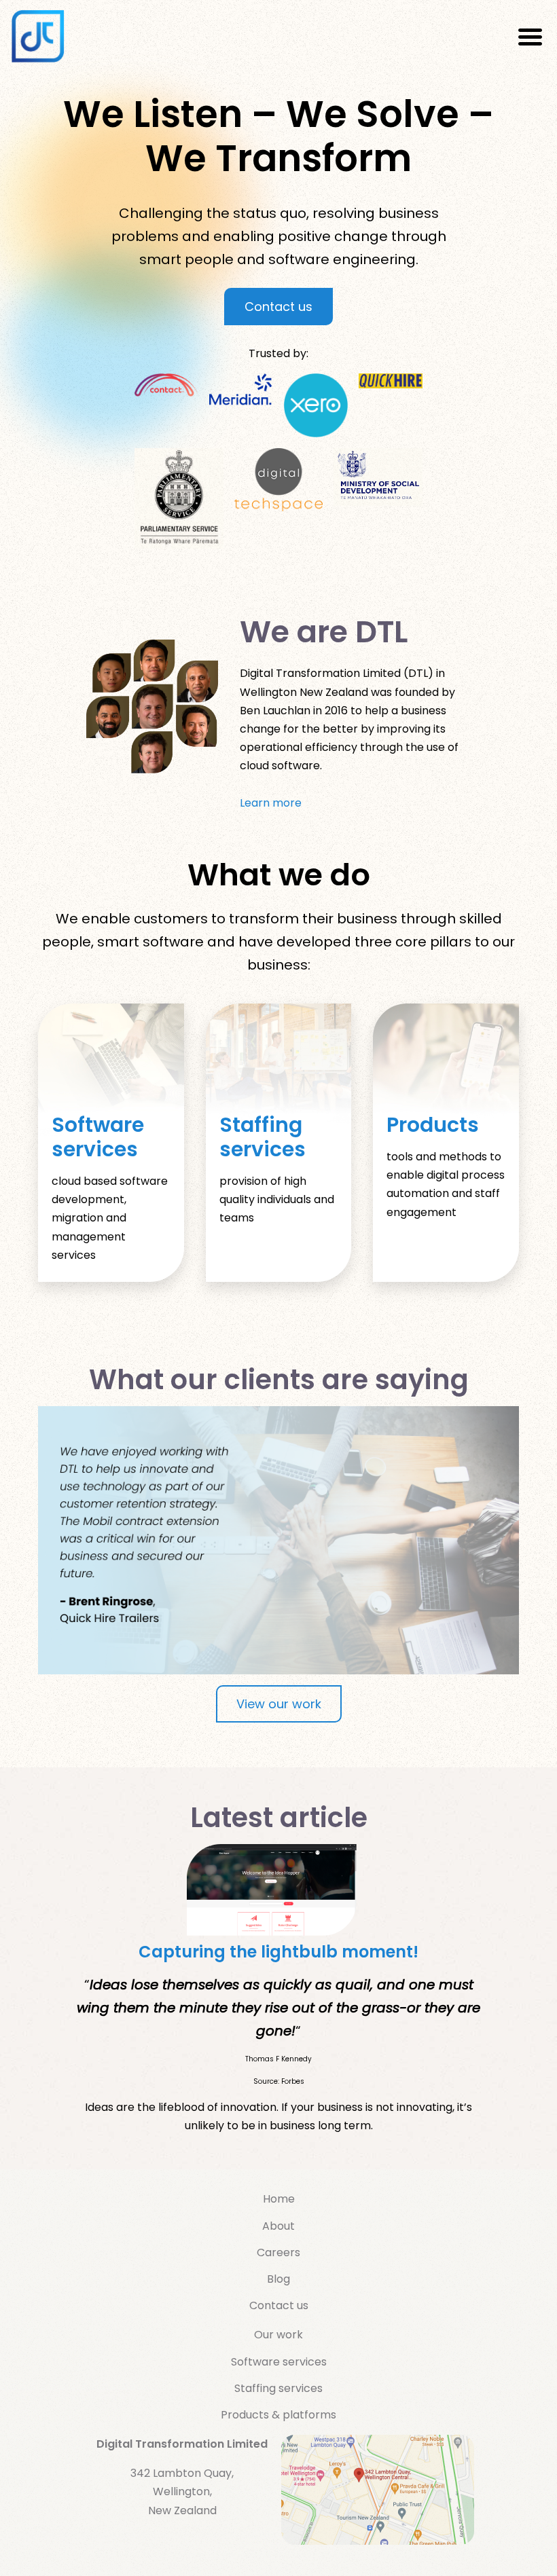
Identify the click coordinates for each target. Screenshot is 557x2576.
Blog (278, 2279)
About (278, 2226)
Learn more (271, 803)
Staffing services (263, 1137)
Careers (278, 2252)
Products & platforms (278, 2415)
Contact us (278, 307)
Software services (98, 1137)
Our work (278, 2335)
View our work (279, 1704)
